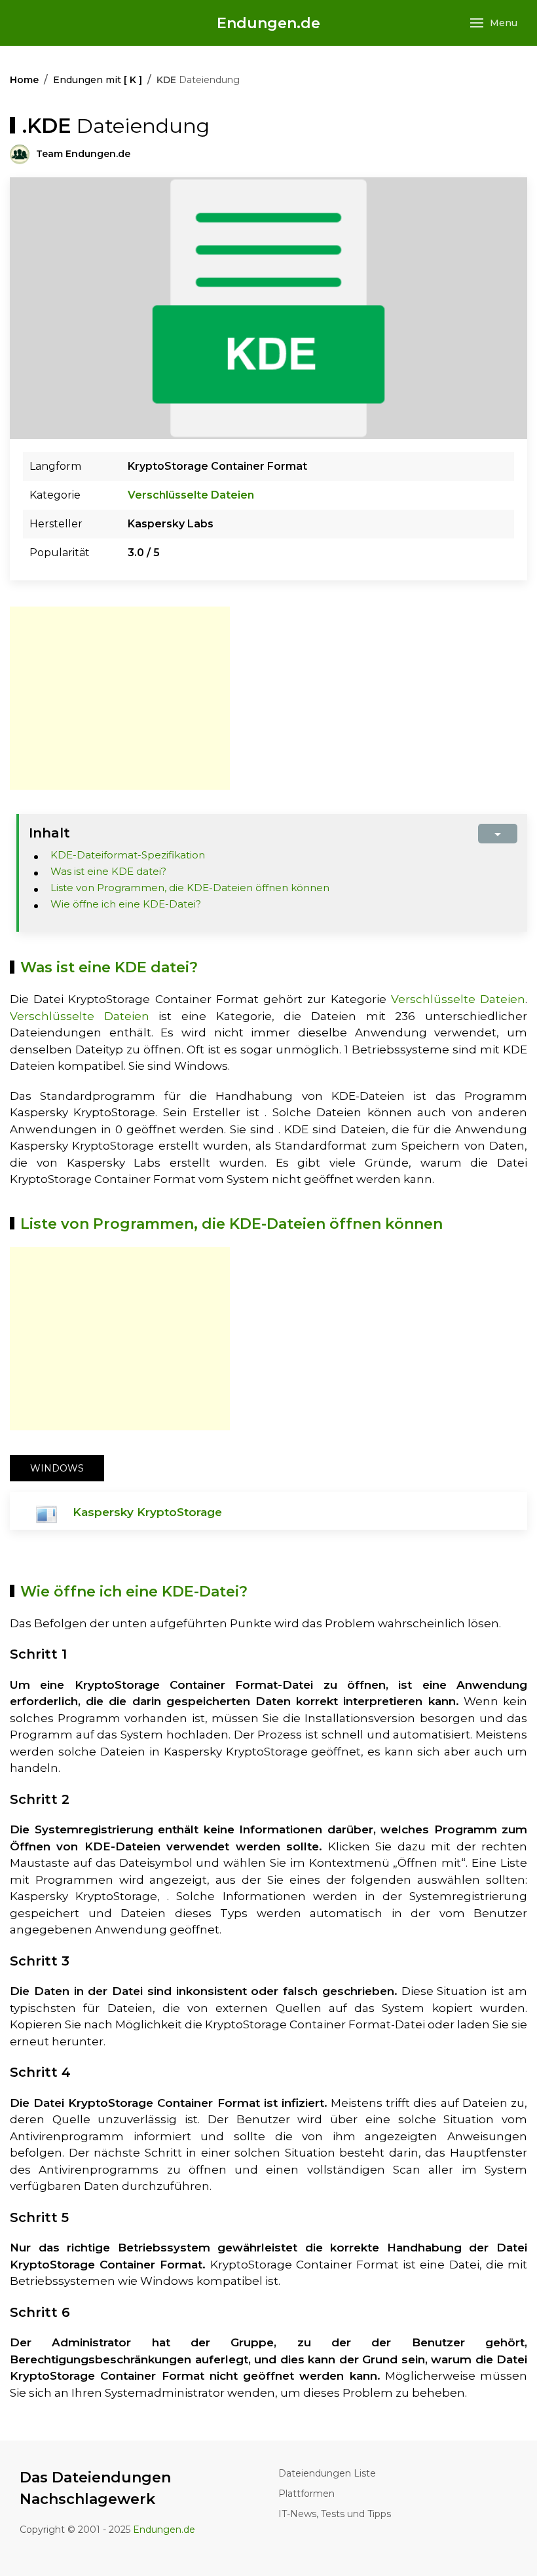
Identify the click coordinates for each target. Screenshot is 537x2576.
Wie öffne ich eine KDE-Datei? (126, 904)
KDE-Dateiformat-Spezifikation (128, 855)
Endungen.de (268, 23)
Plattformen (306, 2494)
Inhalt (49, 833)
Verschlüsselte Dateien (191, 495)
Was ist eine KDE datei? (108, 871)
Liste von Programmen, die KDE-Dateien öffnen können (190, 888)
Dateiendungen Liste (327, 2473)
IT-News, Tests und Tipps (335, 2514)
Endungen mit (98, 80)
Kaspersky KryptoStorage (147, 1512)
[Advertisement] (120, 698)
